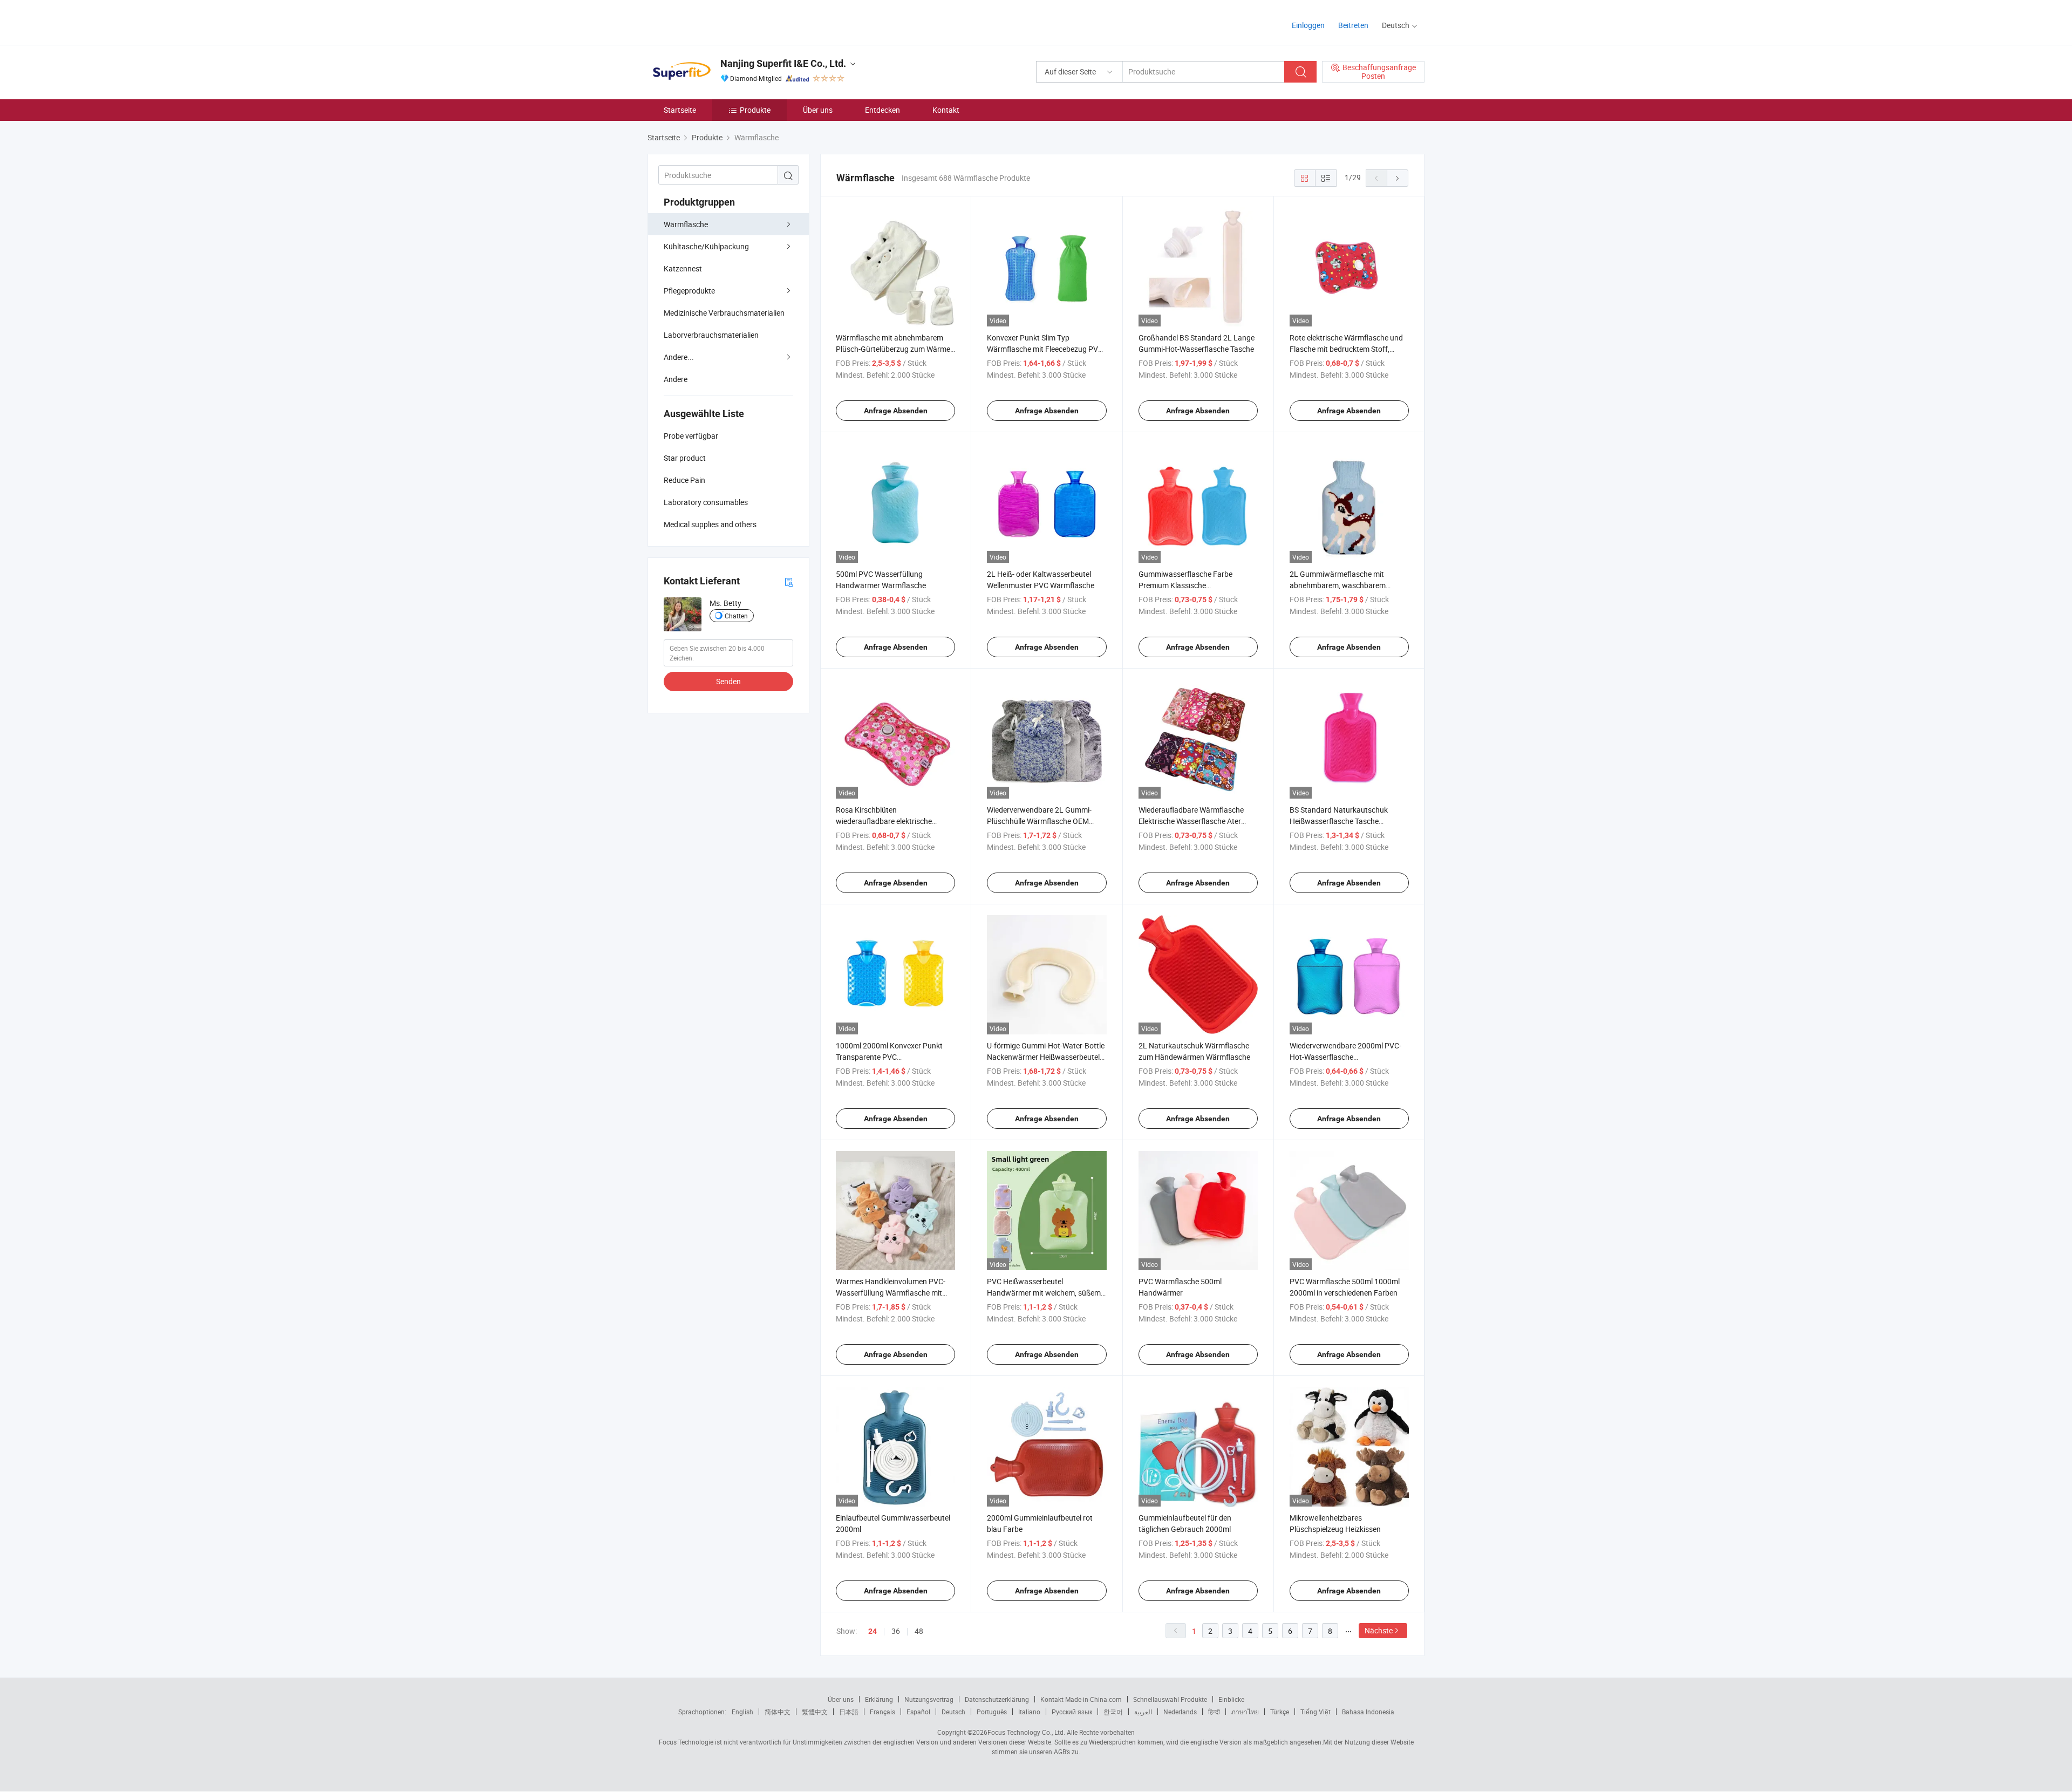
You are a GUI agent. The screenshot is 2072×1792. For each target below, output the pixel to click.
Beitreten (1353, 25)
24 (873, 1631)
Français (882, 1712)
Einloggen (1308, 25)
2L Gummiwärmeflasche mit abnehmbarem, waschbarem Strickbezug (1338, 585)
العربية (1143, 1712)
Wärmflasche (686, 224)
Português (992, 1712)
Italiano (1029, 1712)
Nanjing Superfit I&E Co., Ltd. (783, 63)
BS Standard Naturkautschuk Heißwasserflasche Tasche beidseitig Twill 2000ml (1339, 821)
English (742, 1712)
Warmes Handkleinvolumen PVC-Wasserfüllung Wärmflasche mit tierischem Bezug (891, 1293)
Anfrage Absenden (896, 411)
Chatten (736, 616)
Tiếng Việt (1316, 1712)
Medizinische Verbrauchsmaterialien (724, 313)
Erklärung (879, 1699)
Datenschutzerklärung (997, 1699)
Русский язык (1072, 1712)
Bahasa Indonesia (1368, 1712)
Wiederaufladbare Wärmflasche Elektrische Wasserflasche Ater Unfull (1191, 821)
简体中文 (778, 1712)
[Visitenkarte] (789, 581)
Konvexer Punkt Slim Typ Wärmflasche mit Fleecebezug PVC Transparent (1045, 349)
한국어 (1113, 1712)
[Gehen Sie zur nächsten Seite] (1398, 178)
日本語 (849, 1712)
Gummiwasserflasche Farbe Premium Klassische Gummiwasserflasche (1185, 585)
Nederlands (1180, 1712)
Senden (728, 681)
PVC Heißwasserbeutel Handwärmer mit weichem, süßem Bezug (1044, 1293)
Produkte (755, 110)
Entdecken (882, 110)
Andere (676, 379)
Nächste (1379, 1630)
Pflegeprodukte (689, 291)
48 (919, 1631)
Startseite (680, 110)
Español (918, 1712)
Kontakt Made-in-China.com (1081, 1699)
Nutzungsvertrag (929, 1699)
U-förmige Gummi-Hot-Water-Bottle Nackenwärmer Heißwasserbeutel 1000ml (1046, 1057)
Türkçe (1280, 1712)
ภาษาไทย (1245, 1712)
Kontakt (946, 110)
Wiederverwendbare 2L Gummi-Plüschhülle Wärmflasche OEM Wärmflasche (1039, 821)
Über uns (818, 110)
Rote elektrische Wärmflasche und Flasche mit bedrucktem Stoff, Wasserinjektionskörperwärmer (1346, 349)
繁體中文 (815, 1712)
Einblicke (1231, 1699)
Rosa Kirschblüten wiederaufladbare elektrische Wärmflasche (884, 821)
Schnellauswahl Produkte (1170, 1699)
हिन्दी (1214, 1712)
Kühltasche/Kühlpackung (706, 246)
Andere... (679, 357)
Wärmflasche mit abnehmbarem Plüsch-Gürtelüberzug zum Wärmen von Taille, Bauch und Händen (895, 349)
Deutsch (953, 1712)
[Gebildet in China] (717, 21)
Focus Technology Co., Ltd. (1026, 1732)
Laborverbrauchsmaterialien (711, 335)
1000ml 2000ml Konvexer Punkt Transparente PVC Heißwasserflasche (889, 1057)
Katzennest (683, 268)
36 (896, 1631)
